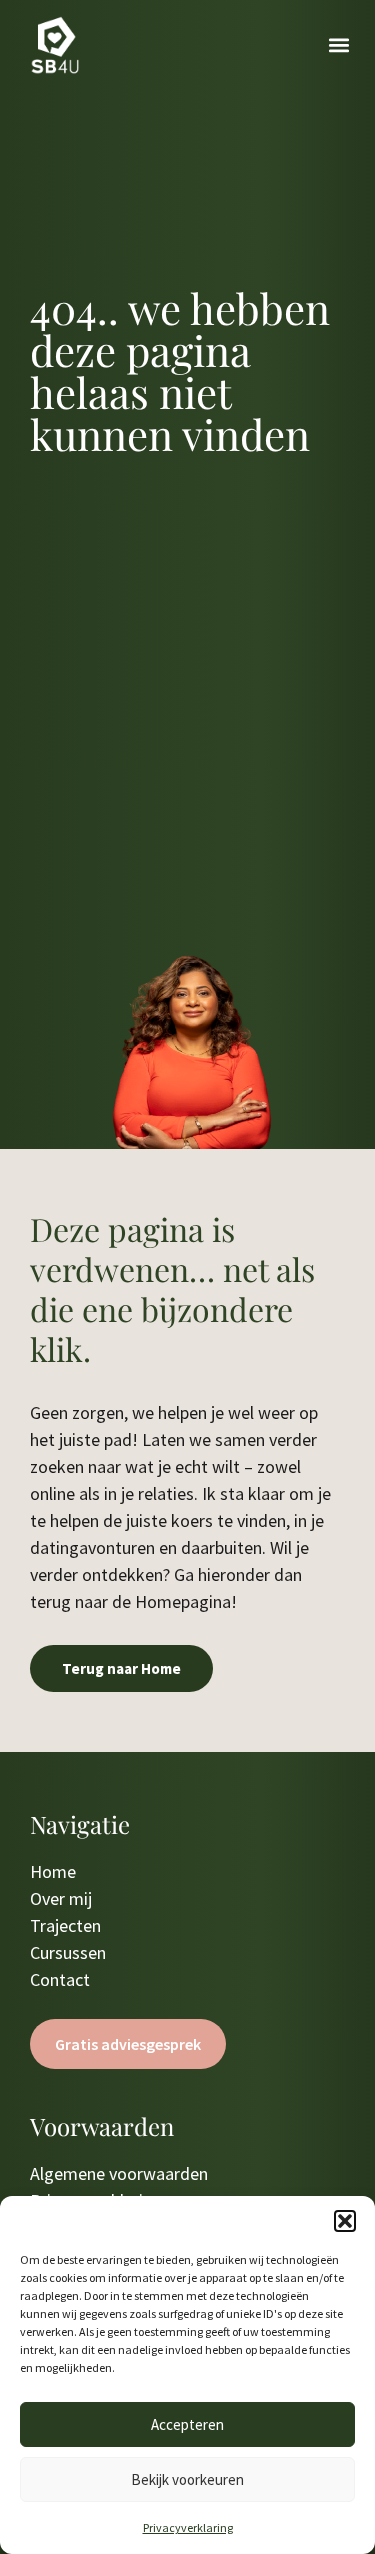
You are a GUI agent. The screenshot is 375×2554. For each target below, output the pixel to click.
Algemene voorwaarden (119, 2173)
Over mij (61, 1898)
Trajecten (65, 1925)
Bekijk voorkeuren (187, 2479)
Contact (60, 1979)
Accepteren (187, 2424)
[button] (345, 2221)
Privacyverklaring (188, 2527)
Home (53, 1871)
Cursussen (68, 1952)
